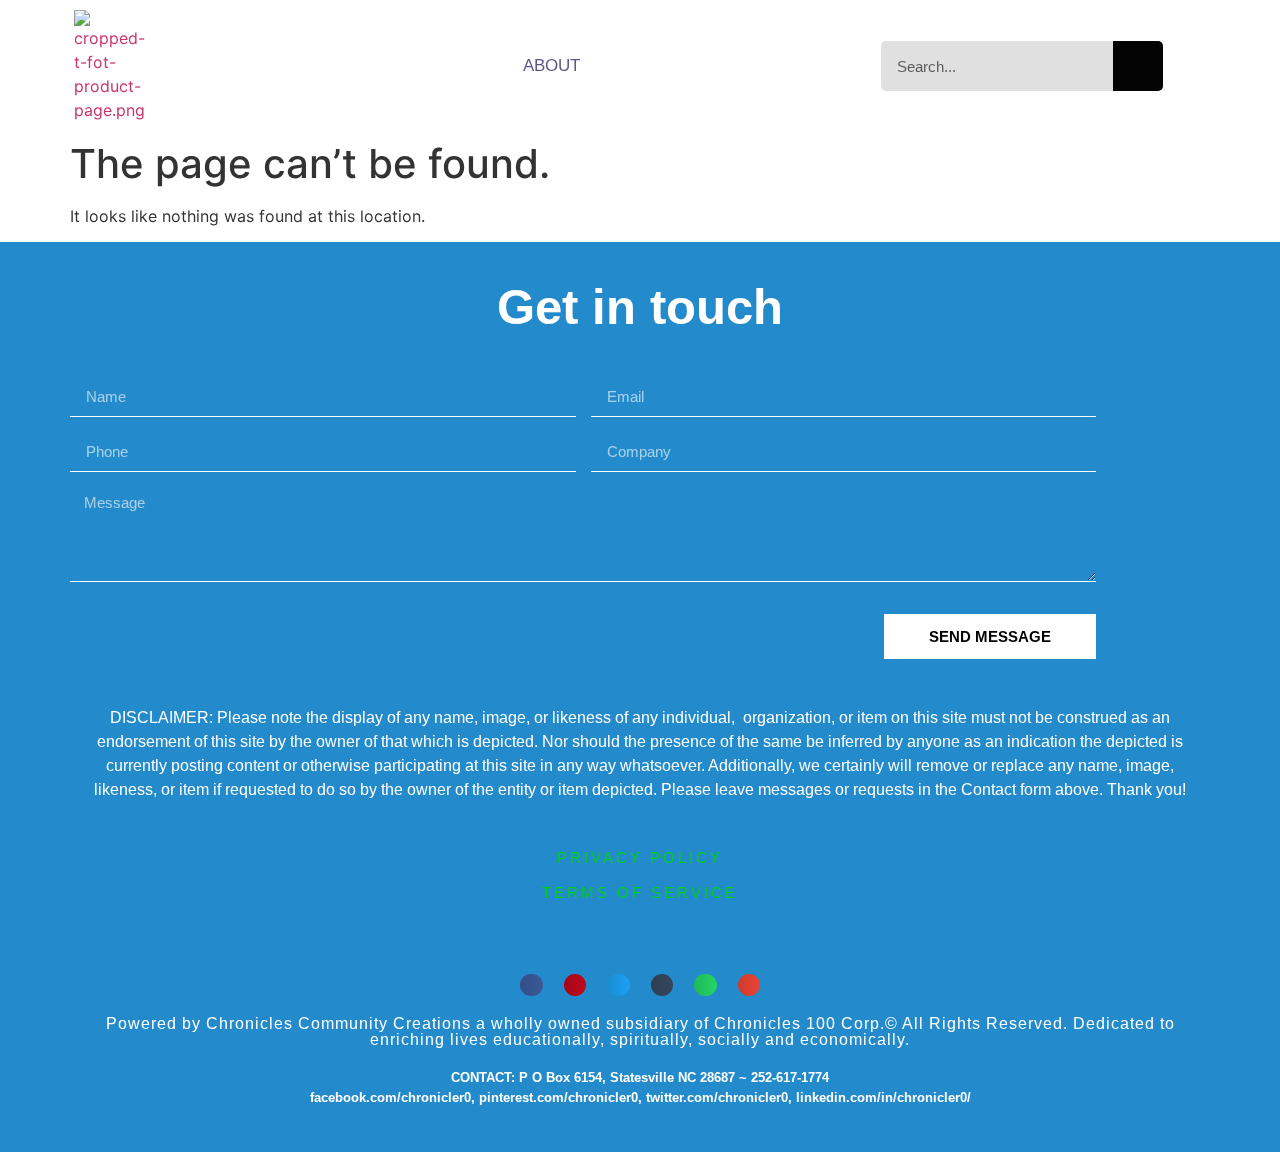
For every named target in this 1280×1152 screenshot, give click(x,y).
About (551, 65)
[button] (531, 985)
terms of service (640, 892)
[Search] (1138, 66)
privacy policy (640, 857)
